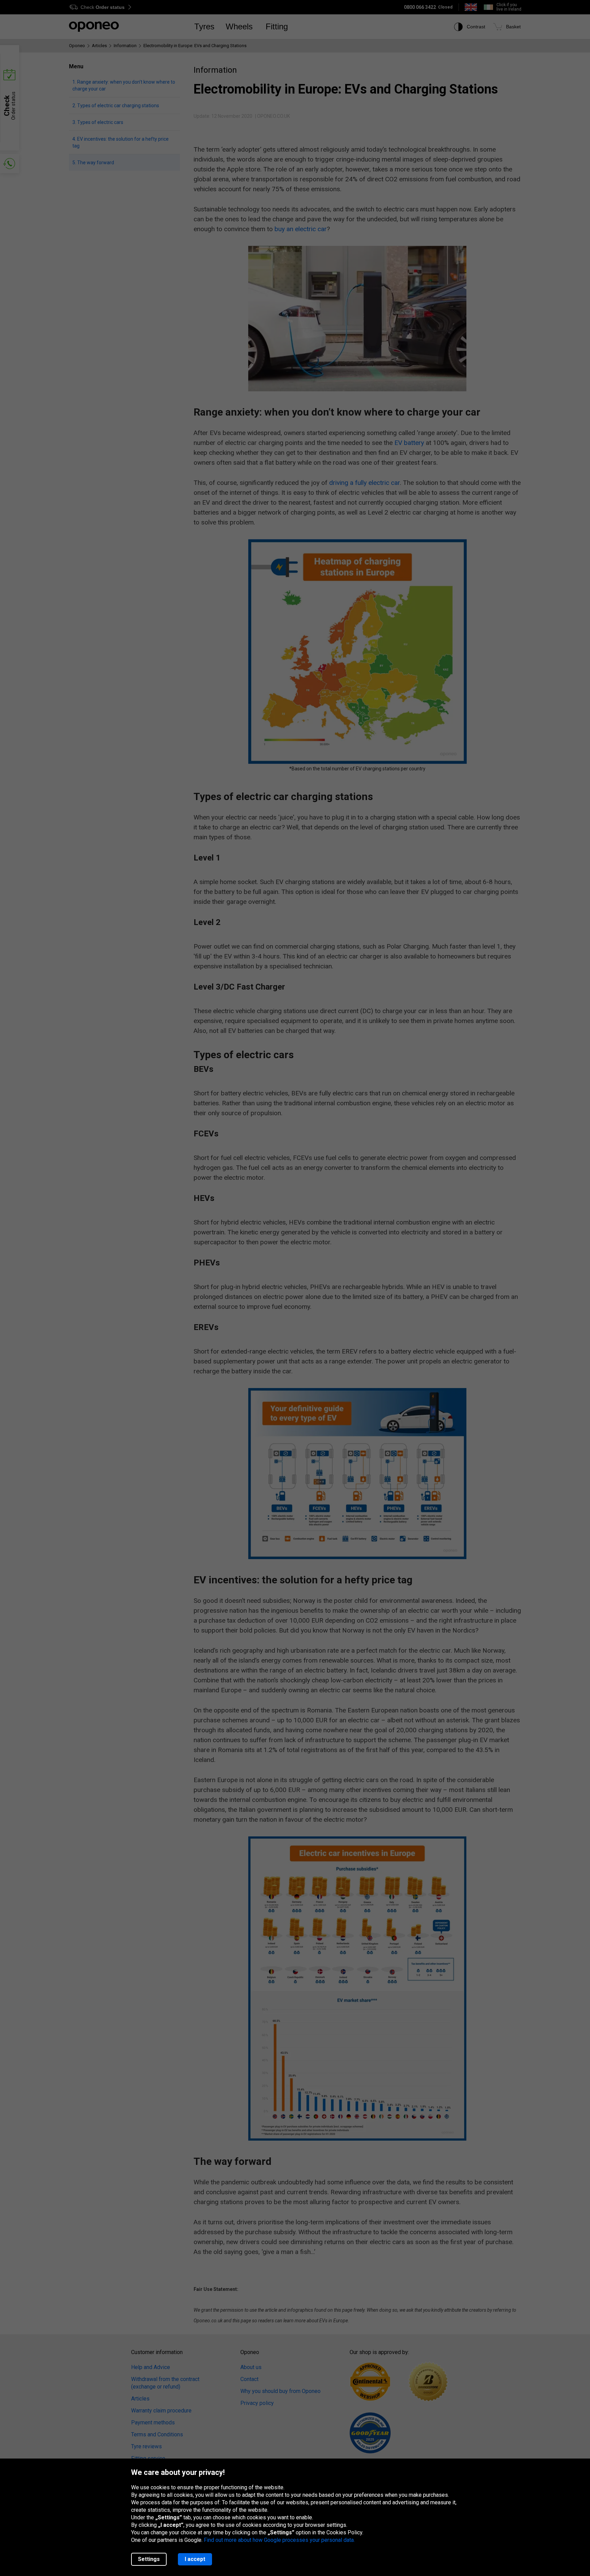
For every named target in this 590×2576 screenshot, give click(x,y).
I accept (195, 2559)
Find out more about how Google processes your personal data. (279, 2540)
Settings (149, 2559)
